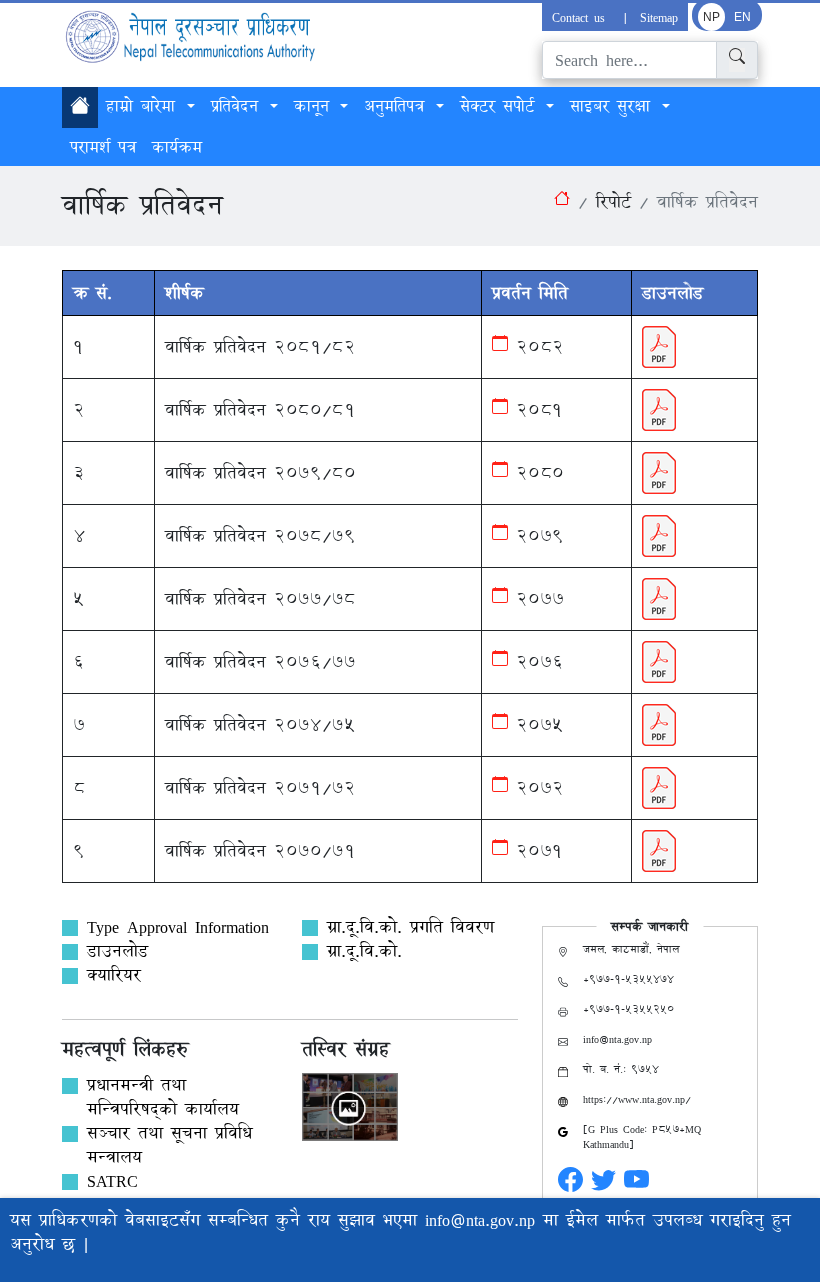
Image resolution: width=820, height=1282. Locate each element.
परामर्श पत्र (103, 147)
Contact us (581, 17)
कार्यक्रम (177, 147)
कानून (315, 106)
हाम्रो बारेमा (144, 106)
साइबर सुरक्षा (614, 106)
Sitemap (659, 17)
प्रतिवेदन (238, 106)
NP (711, 17)
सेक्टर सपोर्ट (501, 106)
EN (742, 17)
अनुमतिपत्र (398, 106)
